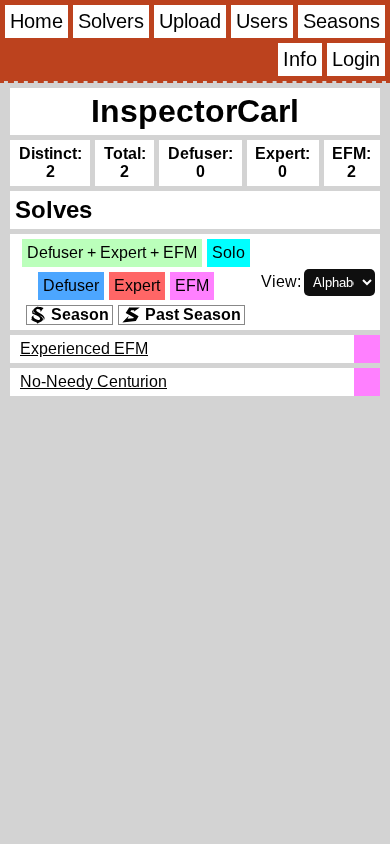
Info (300, 59)
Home (36, 21)
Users (262, 21)
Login (356, 59)
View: (281, 281)
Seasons (341, 21)
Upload (190, 21)
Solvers (111, 21)
